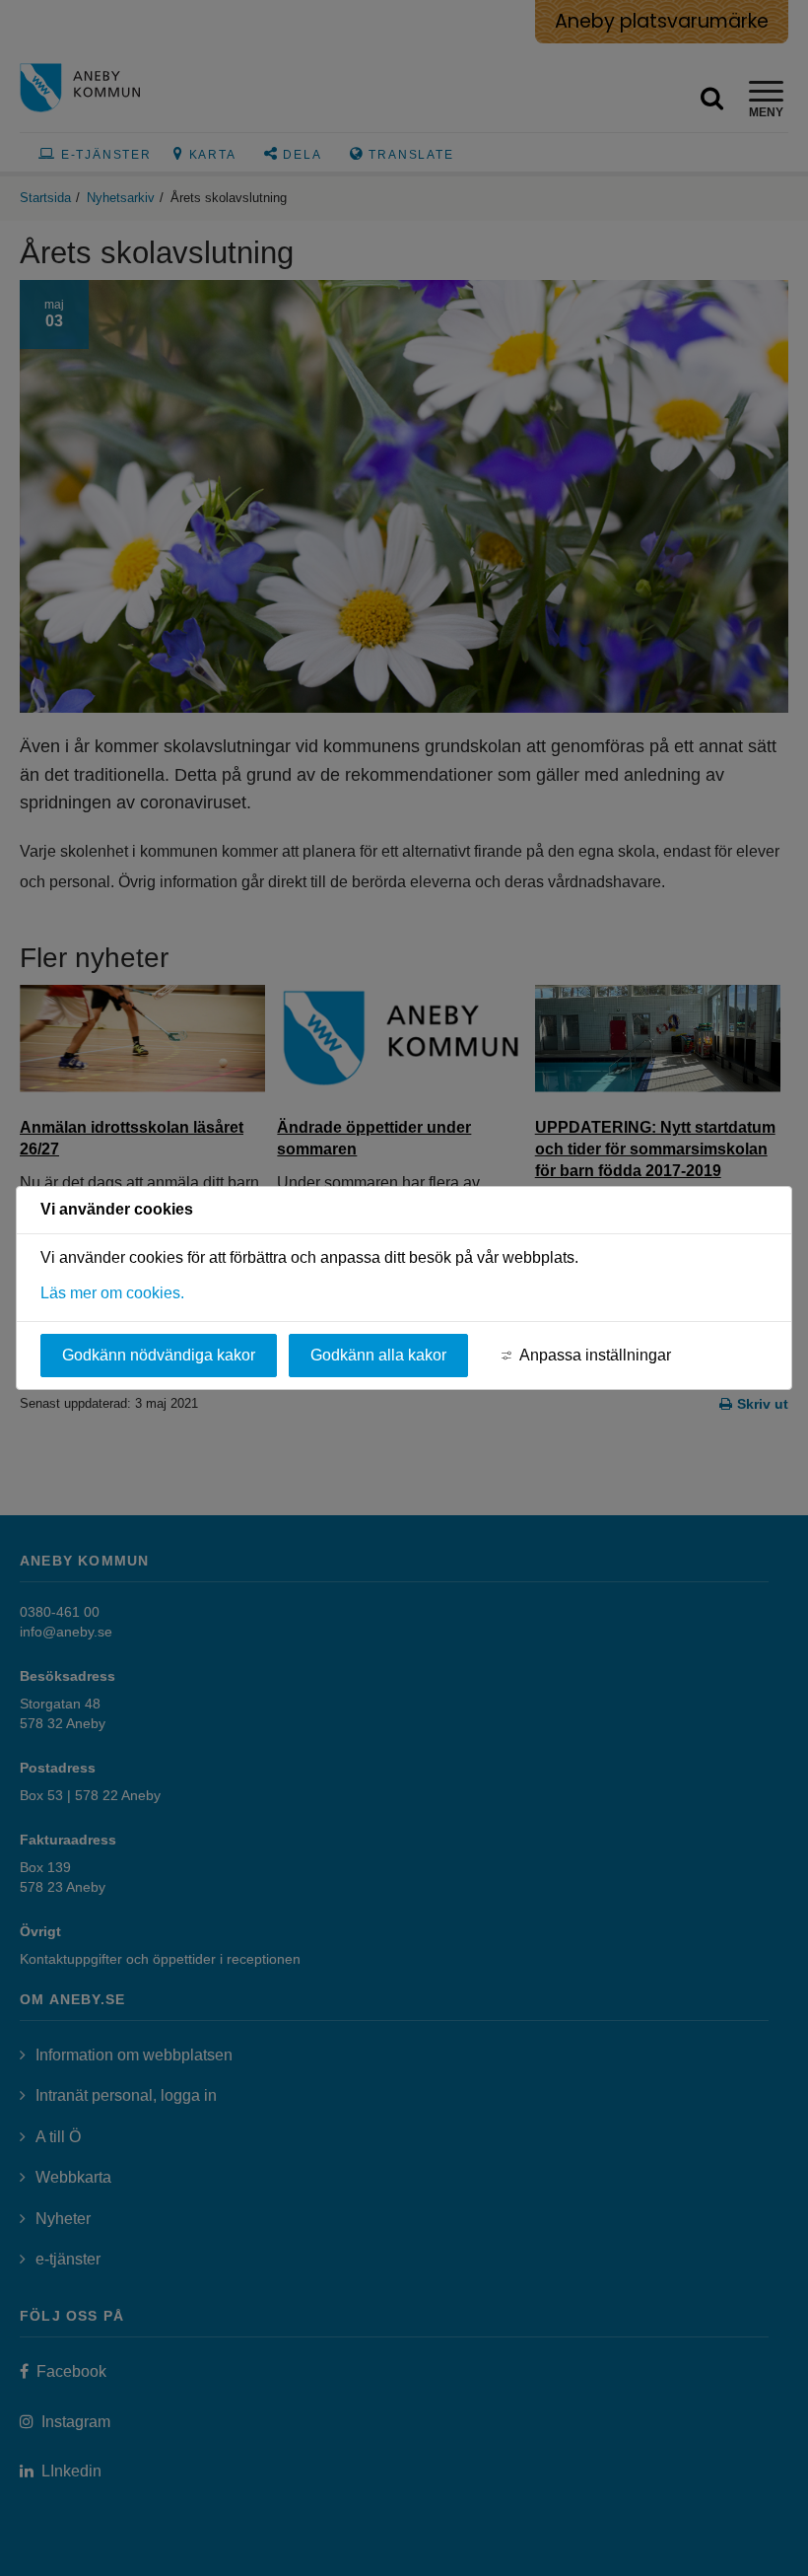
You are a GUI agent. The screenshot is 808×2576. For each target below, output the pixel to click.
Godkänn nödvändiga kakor (159, 1355)
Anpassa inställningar (595, 1355)
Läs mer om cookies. (112, 1293)
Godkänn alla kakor (378, 1355)
